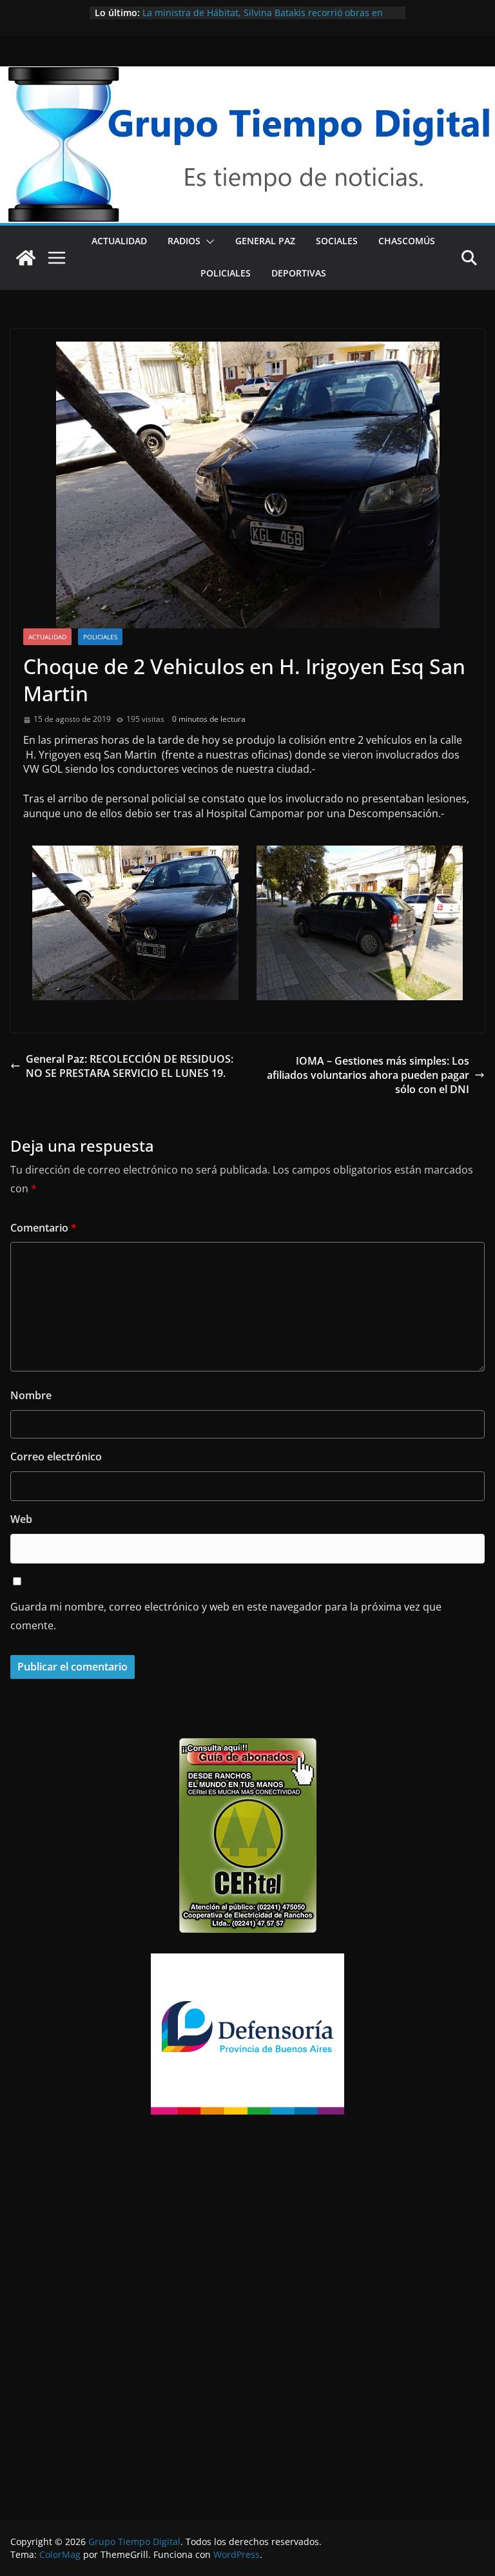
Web (21, 1519)
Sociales (337, 241)
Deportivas (299, 273)
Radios (184, 241)
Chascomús (407, 241)
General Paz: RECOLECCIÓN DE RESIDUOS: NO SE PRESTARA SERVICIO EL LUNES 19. (130, 1066)
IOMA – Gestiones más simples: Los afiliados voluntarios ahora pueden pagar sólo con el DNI (368, 1075)
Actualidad (119, 241)
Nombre (31, 1395)
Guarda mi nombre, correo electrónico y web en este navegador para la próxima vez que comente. (226, 1616)
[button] (208, 242)
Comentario (44, 1228)
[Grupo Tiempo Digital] (247, 73)
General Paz (265, 241)
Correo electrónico (56, 1457)
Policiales (226, 273)
